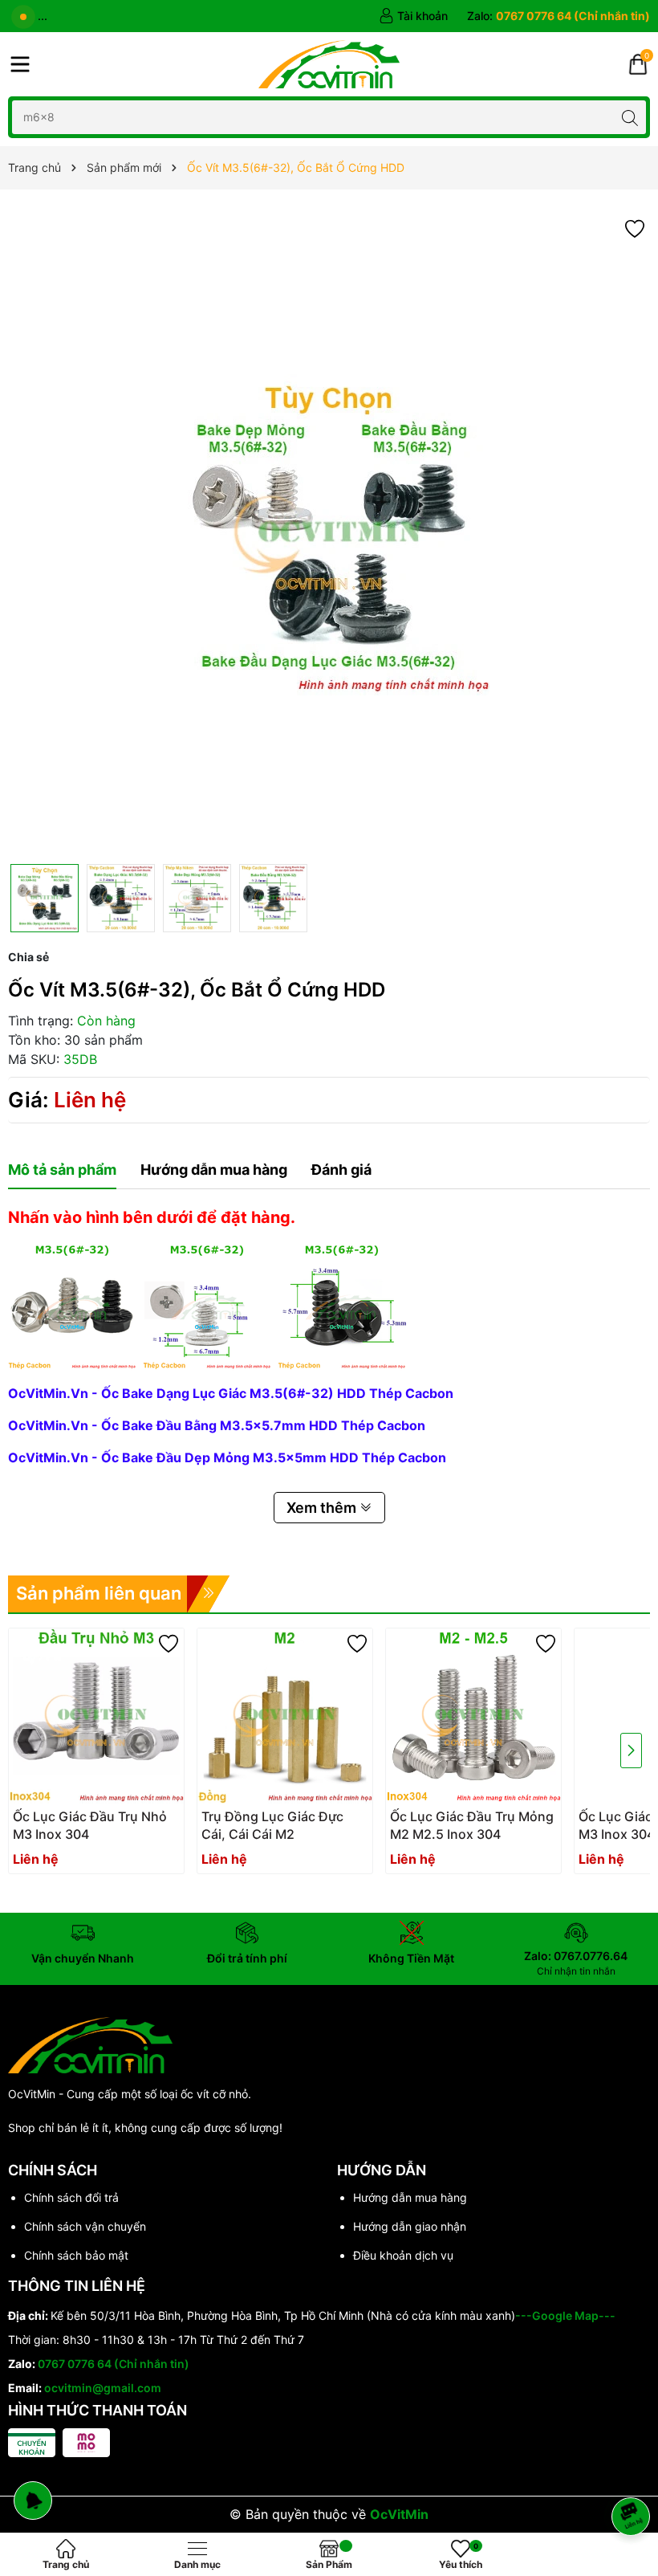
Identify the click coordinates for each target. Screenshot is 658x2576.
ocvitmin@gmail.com (103, 2388)
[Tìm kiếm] (630, 117)
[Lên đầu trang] (634, 2474)
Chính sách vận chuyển (85, 2226)
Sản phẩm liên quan (99, 1593)
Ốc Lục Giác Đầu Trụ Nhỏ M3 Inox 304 (90, 1825)
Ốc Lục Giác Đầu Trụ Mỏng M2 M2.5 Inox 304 (472, 1825)
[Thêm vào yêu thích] (635, 228)
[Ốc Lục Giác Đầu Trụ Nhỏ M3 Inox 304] (96, 1716)
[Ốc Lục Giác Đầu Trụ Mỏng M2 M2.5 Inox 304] (473, 1716)
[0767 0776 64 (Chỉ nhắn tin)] (558, 16)
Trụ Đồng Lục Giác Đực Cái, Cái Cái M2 (272, 1825)
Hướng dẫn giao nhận (410, 2226)
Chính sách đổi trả (71, 2197)
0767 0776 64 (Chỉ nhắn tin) (114, 2364)
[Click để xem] (329, 535)
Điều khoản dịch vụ (403, 2255)
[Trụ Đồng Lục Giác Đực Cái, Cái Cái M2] (285, 1716)
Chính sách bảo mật (76, 2255)
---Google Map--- (565, 2315)
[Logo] (329, 64)
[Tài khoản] (413, 16)
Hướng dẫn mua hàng (410, 2197)
